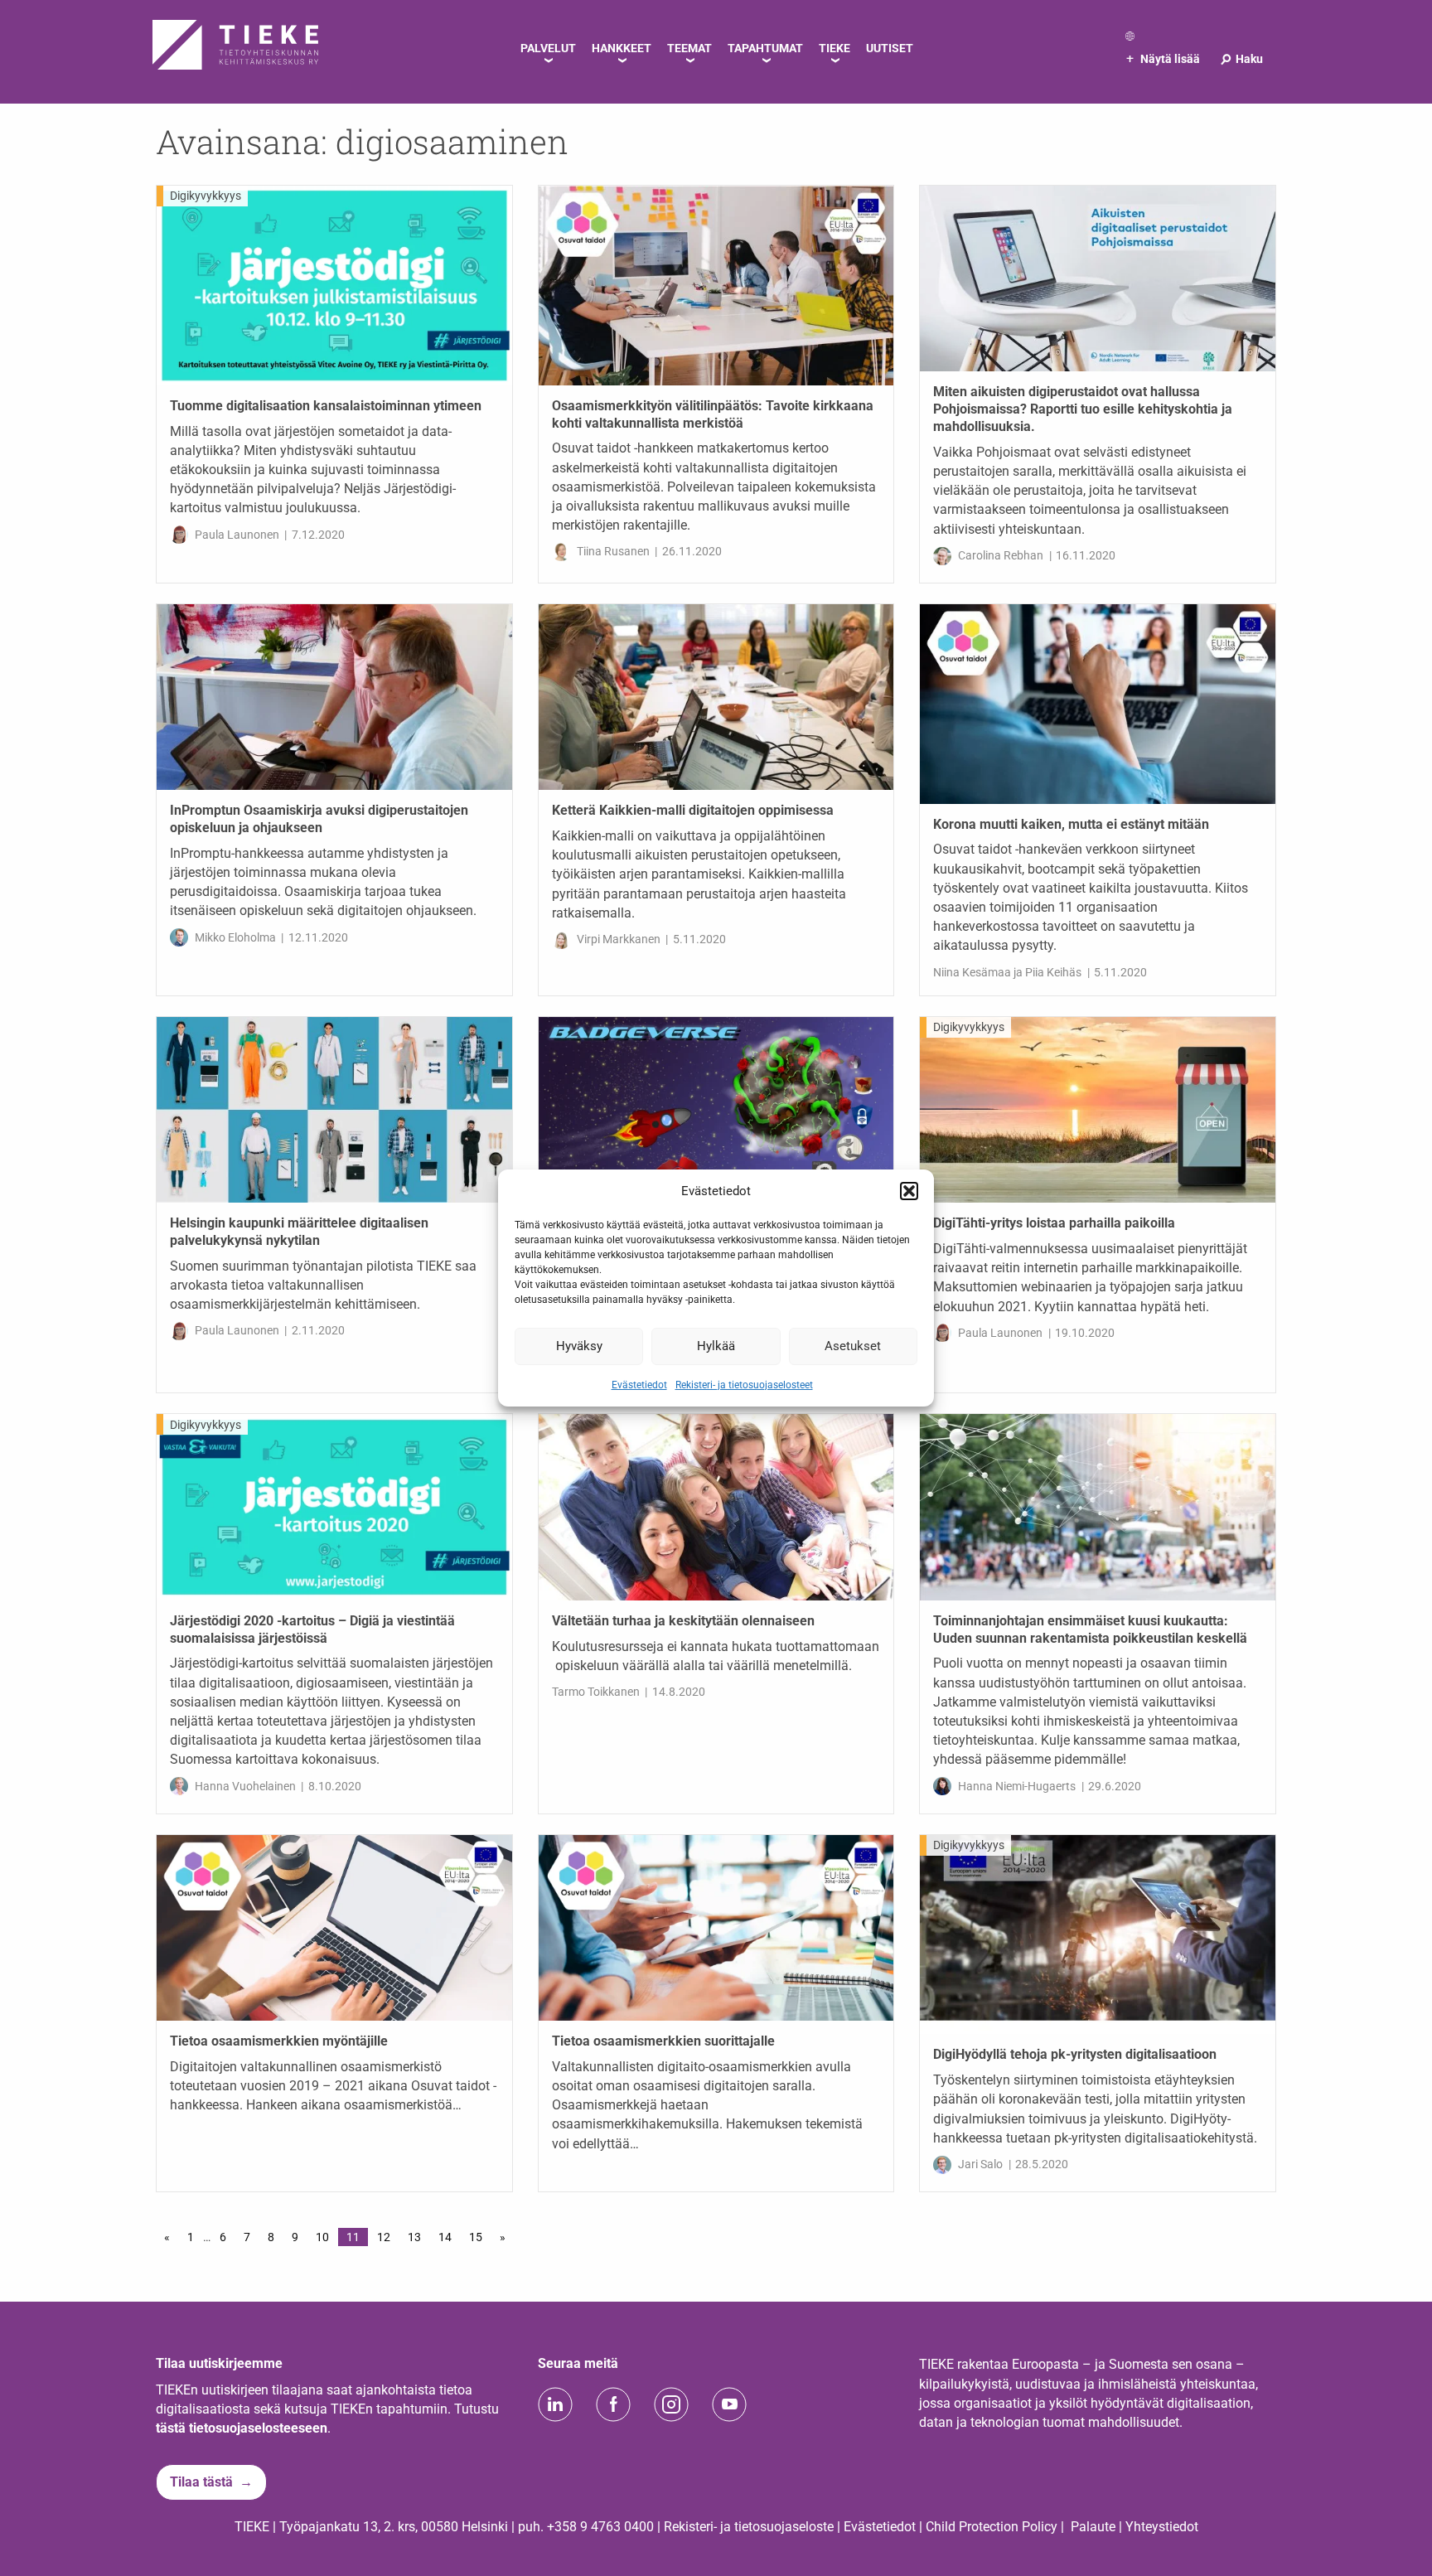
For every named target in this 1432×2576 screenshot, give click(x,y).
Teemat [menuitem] (689, 48)
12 (384, 2237)
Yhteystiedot (1162, 2527)
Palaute (1093, 2527)
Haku (1241, 59)
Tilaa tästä (201, 2482)
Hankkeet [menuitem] (622, 48)
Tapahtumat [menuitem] (765, 48)
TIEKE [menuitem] (835, 48)
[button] (909, 1191)
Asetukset (853, 1346)
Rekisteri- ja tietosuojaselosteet (744, 1384)
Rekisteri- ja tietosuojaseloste (749, 2527)
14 (445, 2237)
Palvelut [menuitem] (548, 48)
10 (322, 2237)
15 (476, 2237)
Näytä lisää (1163, 59)
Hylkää (716, 1346)
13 (414, 2237)
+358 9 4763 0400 (600, 2527)
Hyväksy (579, 1346)
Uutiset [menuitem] (890, 48)
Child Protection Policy (992, 2527)
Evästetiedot (639, 1384)
